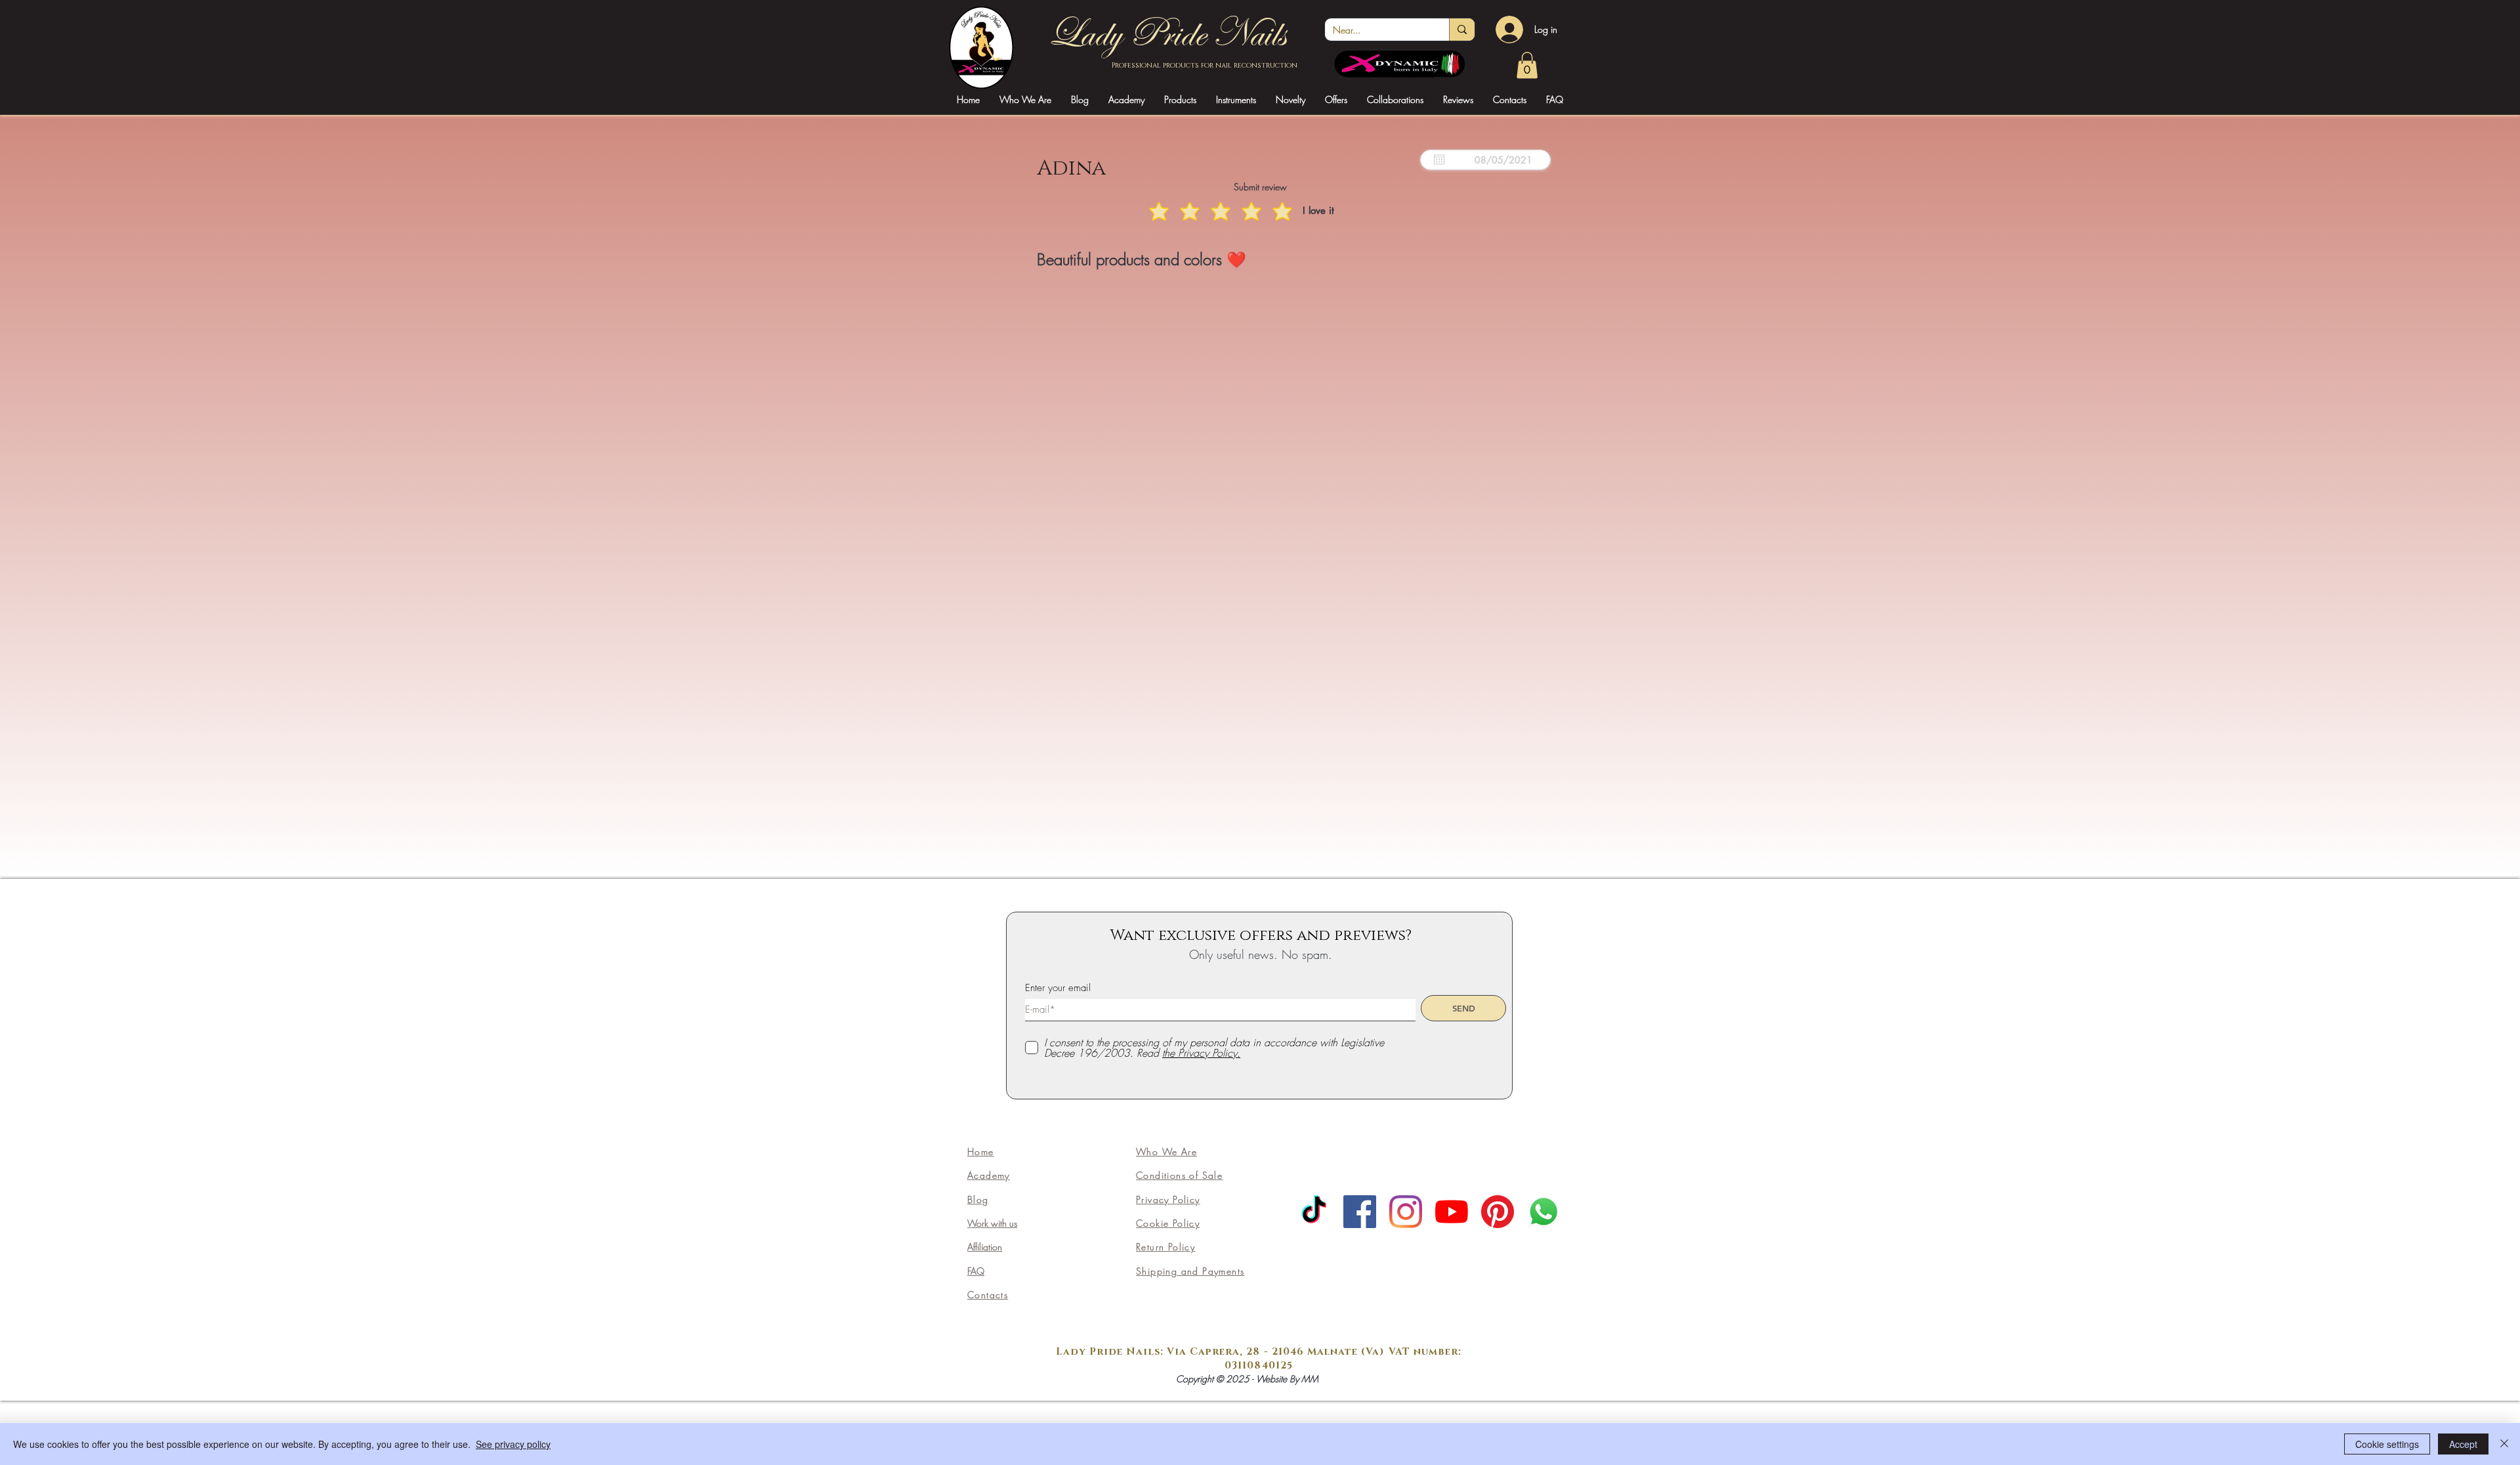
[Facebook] (1360, 1212)
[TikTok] (1314, 1212)
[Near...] (1462, 30)
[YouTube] (1452, 1212)
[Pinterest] (1498, 1212)
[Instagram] (1406, 1212)
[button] (1126, 99)
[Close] (2504, 1444)
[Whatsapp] (1543, 1212)
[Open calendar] (1439, 159)
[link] (1527, 65)
